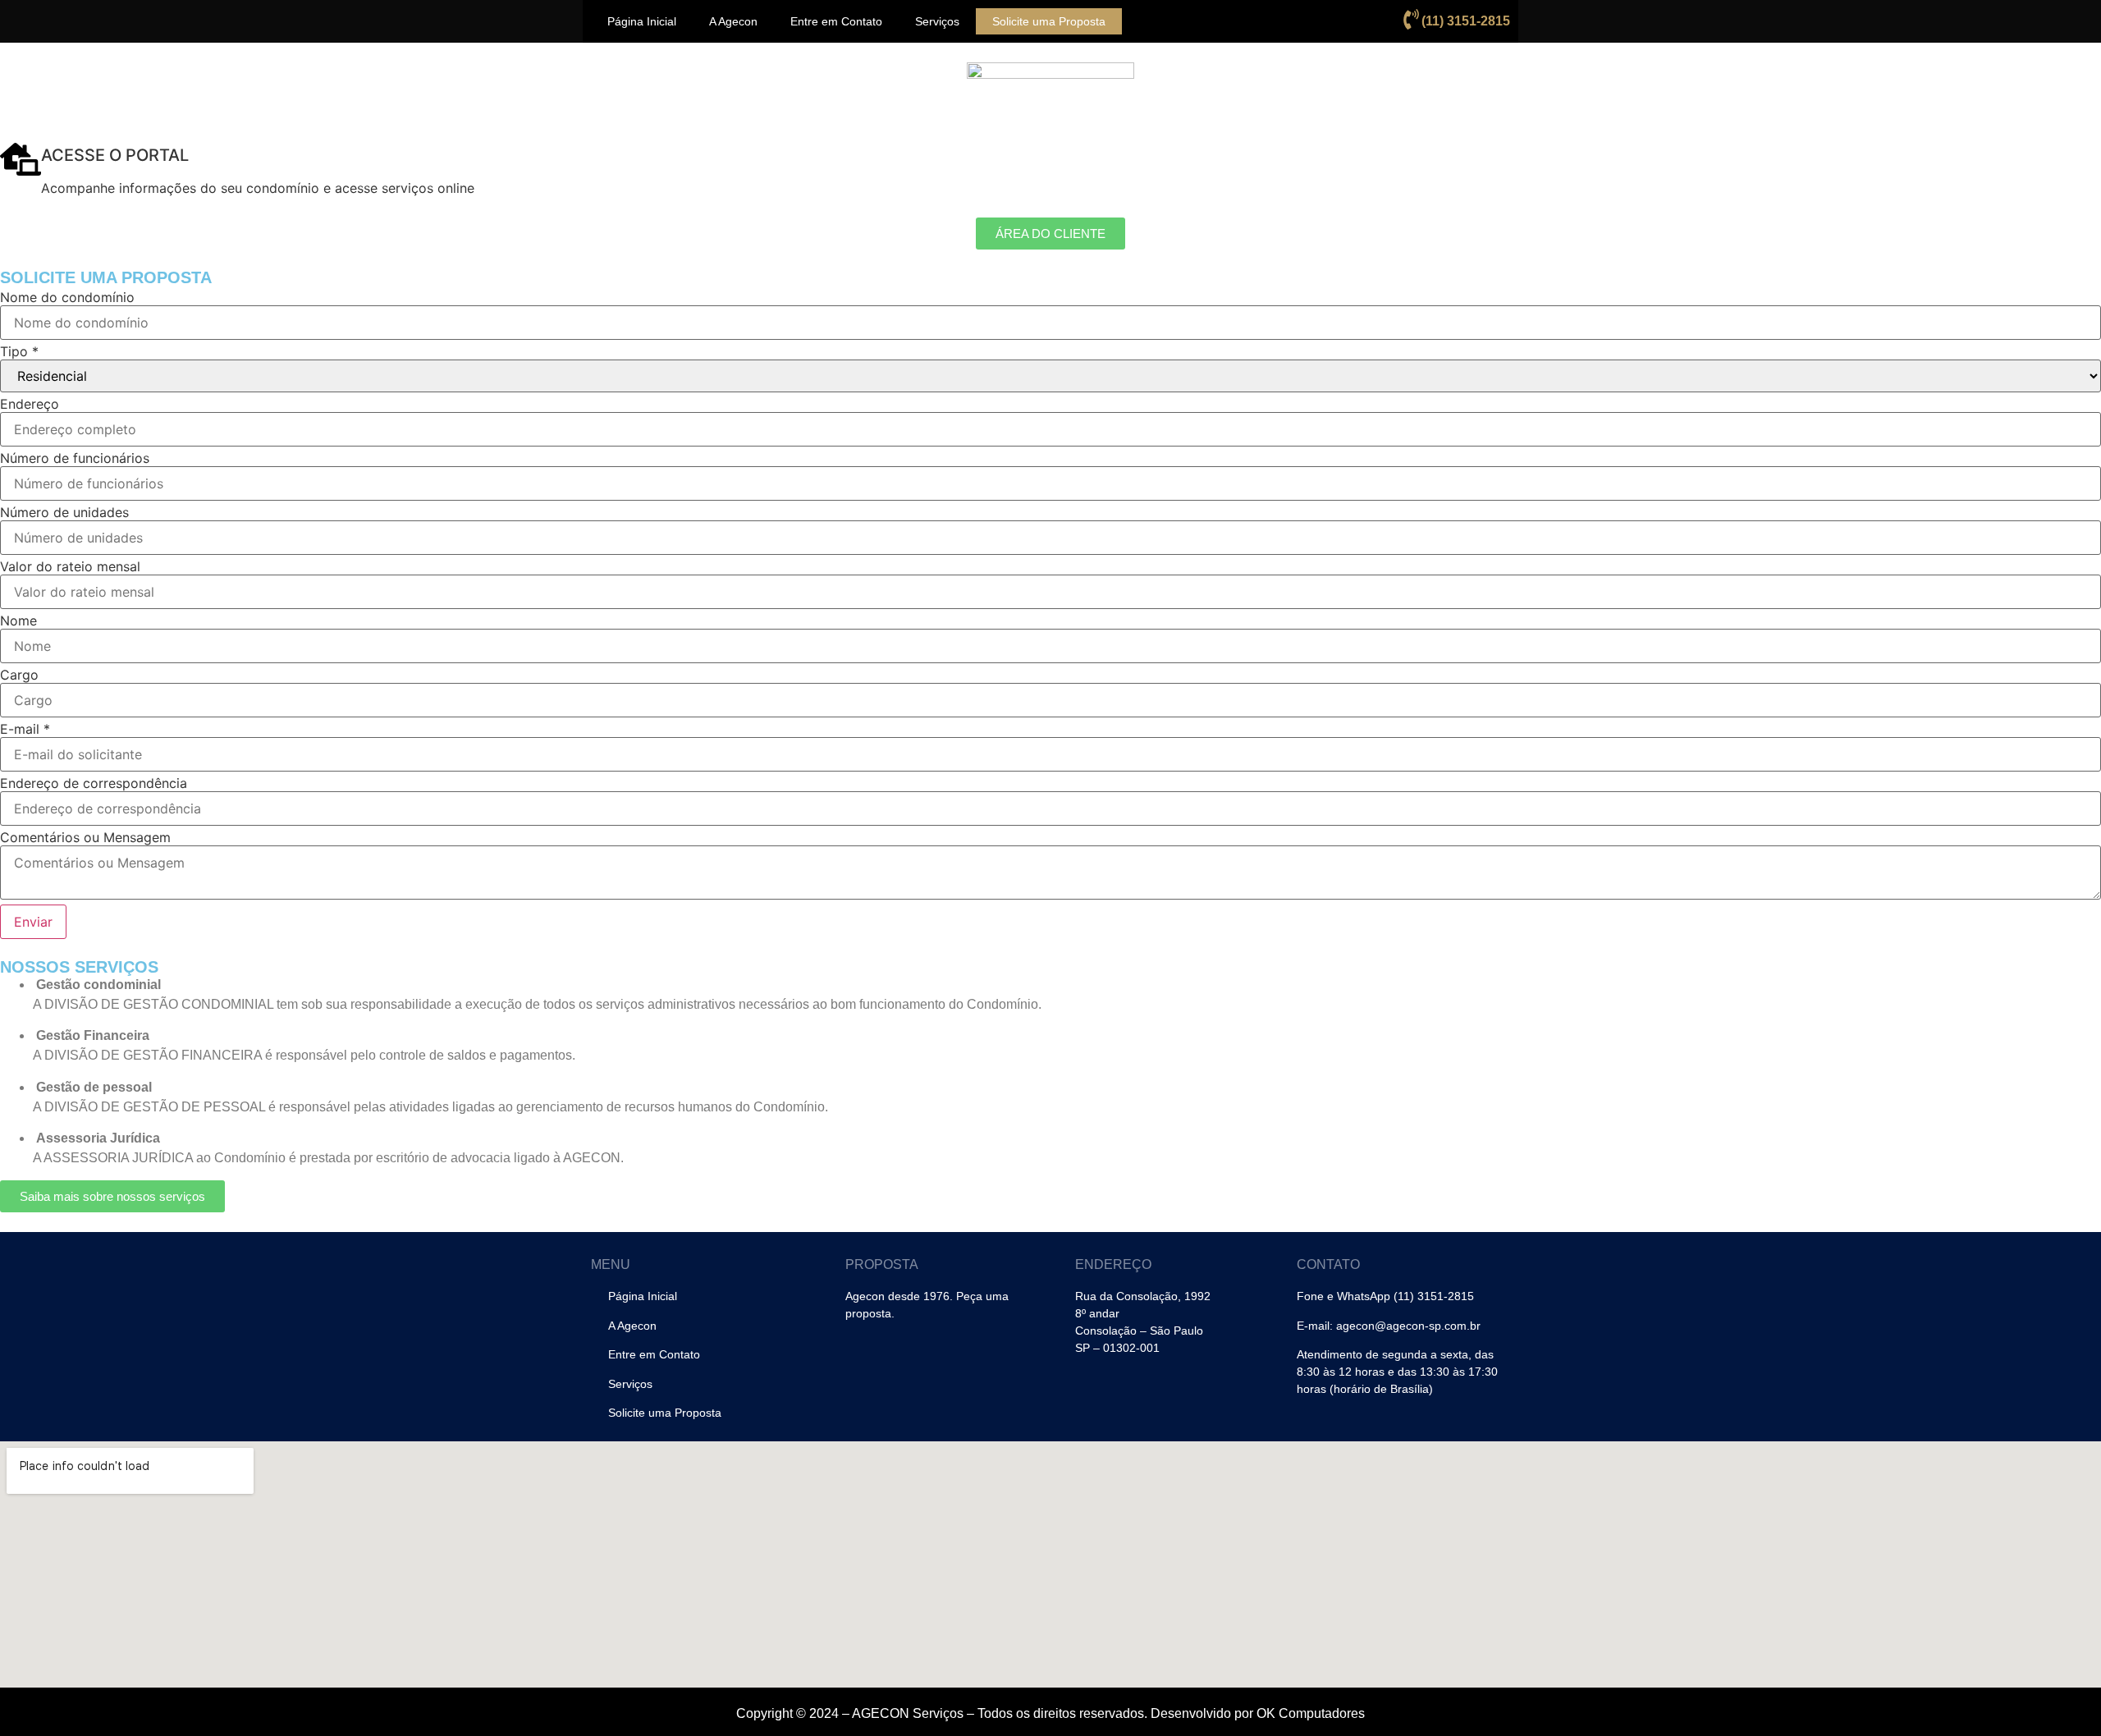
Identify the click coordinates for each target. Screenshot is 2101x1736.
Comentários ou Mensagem (85, 837)
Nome (18, 621)
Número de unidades (64, 512)
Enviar (33, 922)
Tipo (19, 351)
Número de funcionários (75, 458)
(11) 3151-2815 (1466, 21)
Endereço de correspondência (94, 783)
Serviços (937, 21)
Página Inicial (642, 21)
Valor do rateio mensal (70, 566)
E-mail (25, 729)
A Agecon (733, 21)
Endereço (30, 404)
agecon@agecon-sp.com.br (1408, 1326)
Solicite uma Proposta (1049, 21)
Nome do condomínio (67, 297)
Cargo (19, 675)
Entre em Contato (836, 21)
